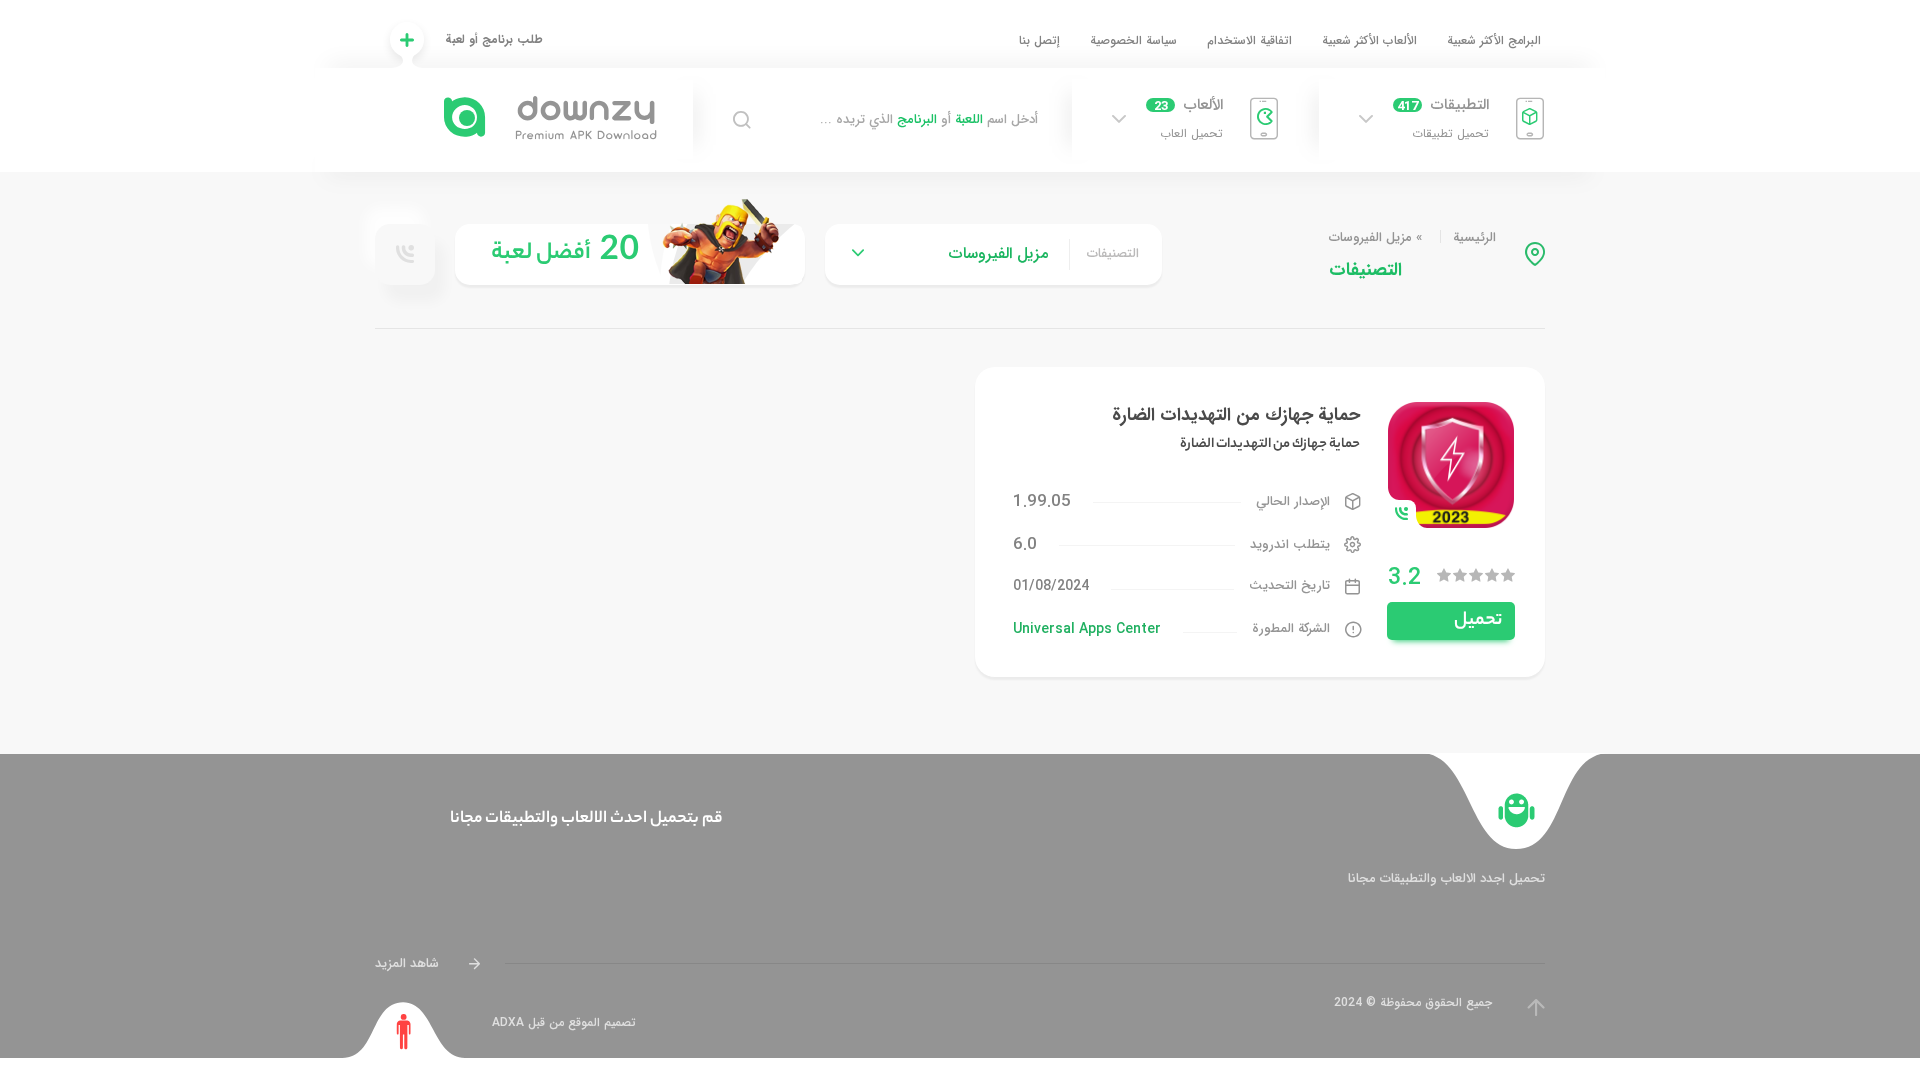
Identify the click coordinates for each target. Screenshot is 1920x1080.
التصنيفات (1113, 254)
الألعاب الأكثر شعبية (1369, 40)
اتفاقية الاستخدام (1249, 40)
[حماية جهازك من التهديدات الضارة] (1451, 463)
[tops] (630, 254)
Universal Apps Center (1087, 629)
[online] (405, 254)
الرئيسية (1474, 237)
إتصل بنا (1039, 40)
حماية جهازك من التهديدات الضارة (1236, 415)
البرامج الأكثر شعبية (1494, 40)
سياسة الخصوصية (1133, 40)
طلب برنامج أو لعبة (494, 39)
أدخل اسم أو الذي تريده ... (929, 120)
